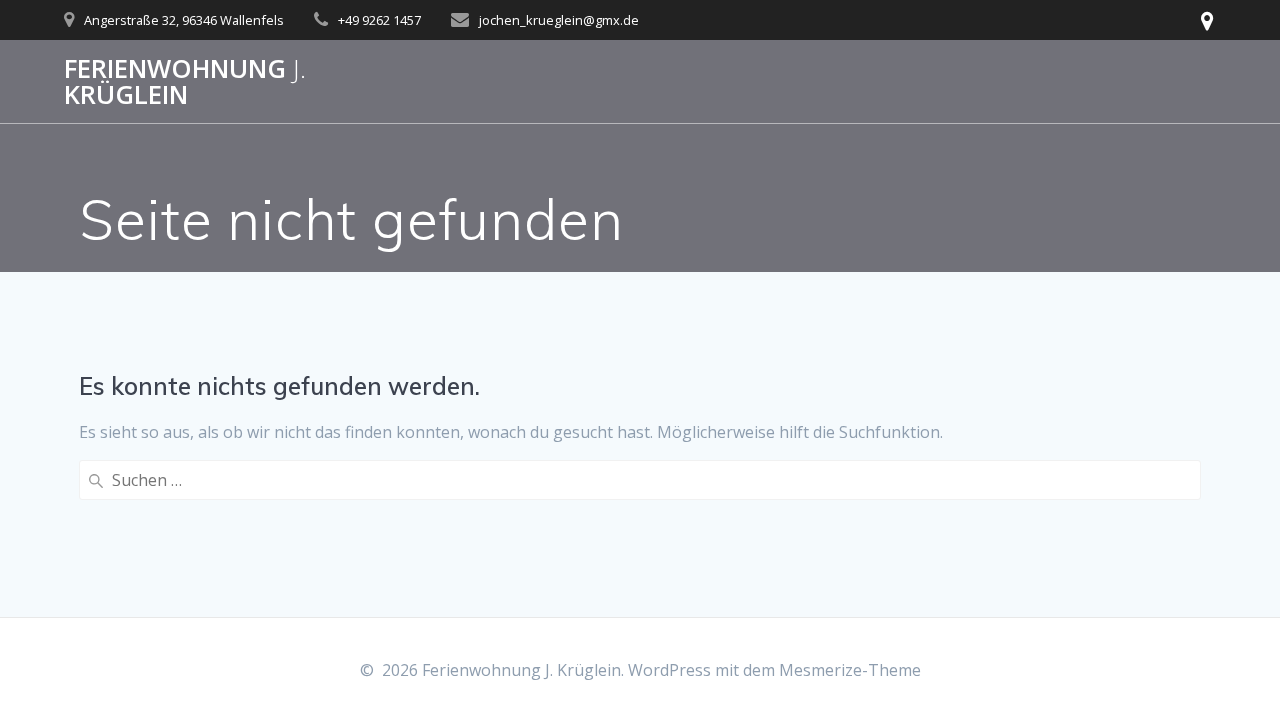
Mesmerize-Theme (850, 670)
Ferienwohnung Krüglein (185, 81)
